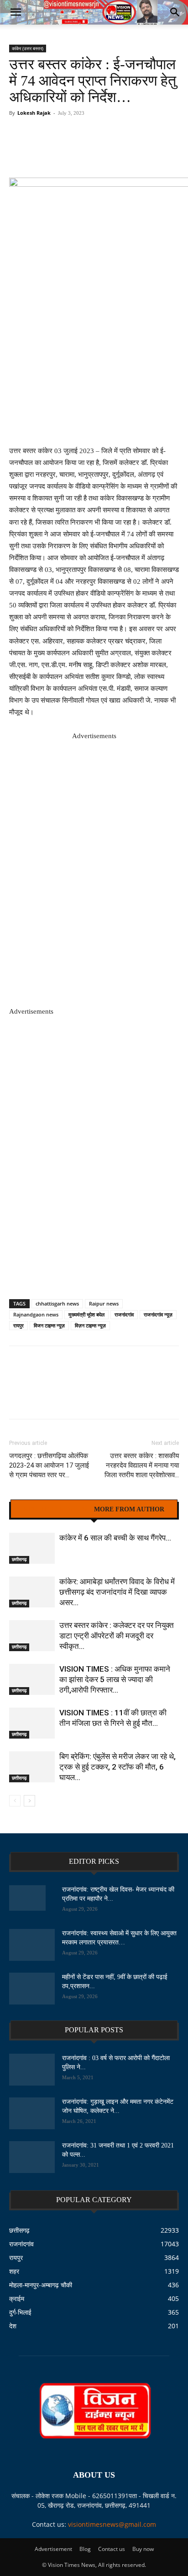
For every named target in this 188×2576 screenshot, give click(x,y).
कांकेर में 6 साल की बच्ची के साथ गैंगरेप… (115, 1538)
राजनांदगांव (124, 1314)
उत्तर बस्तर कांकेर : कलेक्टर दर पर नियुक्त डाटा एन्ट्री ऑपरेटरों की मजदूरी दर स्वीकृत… (117, 1636)
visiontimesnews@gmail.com (112, 2524)
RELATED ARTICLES (55, 1510)
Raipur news (104, 1303)
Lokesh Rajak (34, 113)
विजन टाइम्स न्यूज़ (49, 1325)
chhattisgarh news (57, 1303)
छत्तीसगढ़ (19, 1559)
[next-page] (29, 1801)
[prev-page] (15, 1801)
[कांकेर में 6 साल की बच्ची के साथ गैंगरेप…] (32, 1548)
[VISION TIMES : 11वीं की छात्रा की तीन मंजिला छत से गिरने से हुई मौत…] (32, 1723)
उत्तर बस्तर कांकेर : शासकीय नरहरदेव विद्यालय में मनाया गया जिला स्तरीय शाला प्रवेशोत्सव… (142, 1465)
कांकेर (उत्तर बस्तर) (28, 48)
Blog (85, 2549)
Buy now (143, 2549)
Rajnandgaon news (36, 1314)
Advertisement (53, 2549)
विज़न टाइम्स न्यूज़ (90, 1325)
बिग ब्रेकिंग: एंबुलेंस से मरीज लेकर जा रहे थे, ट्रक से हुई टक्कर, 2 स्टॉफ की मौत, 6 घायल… (117, 1767)
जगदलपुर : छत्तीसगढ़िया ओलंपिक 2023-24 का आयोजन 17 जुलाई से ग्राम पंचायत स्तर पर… (49, 1465)
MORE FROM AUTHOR (129, 1510)
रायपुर (18, 1325)
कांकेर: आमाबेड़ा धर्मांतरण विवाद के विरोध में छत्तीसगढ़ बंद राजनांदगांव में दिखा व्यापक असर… (117, 1592)
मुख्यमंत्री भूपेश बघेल (86, 1314)
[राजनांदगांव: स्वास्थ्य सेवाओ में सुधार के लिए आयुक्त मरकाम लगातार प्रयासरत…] (32, 1945)
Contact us (112, 2549)
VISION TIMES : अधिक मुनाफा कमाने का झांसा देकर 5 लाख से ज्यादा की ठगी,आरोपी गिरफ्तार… (115, 1679)
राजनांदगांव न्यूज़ (158, 1314)
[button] (16, 12)
